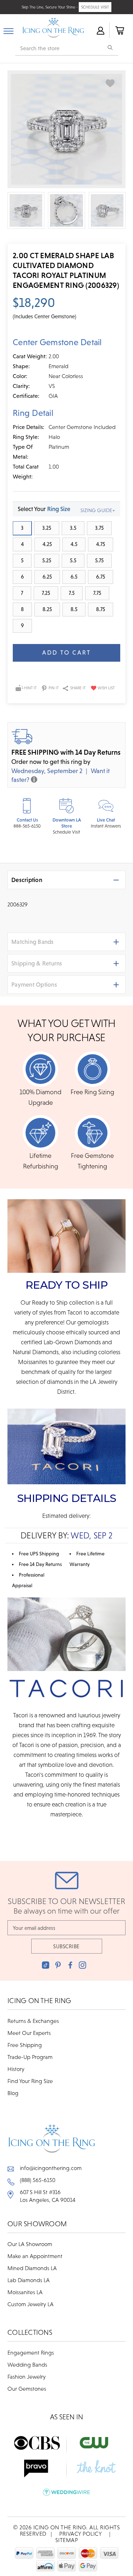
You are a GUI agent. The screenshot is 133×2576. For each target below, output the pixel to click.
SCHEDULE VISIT (95, 7)
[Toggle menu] (9, 30)
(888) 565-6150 (38, 2180)
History (16, 2069)
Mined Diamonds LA (32, 2268)
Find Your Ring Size (30, 2081)
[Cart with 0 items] (119, 30)
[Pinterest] (58, 1965)
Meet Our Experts (29, 2033)
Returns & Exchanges (33, 2021)
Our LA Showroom (30, 2244)
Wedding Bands (27, 2365)
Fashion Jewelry (27, 2377)
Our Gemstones (27, 2389)
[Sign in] (100, 30)
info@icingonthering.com (51, 2168)
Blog (13, 2093)
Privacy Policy (81, 2534)
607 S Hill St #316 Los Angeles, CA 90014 (48, 2196)
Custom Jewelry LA (31, 2304)
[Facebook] (70, 1965)
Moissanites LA (25, 2292)
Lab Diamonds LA (29, 2280)
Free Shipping (25, 2045)
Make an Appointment (35, 2256)
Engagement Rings (31, 2352)
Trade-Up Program (30, 2057)
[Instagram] (82, 1965)
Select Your (44, 509)
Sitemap (67, 2540)
